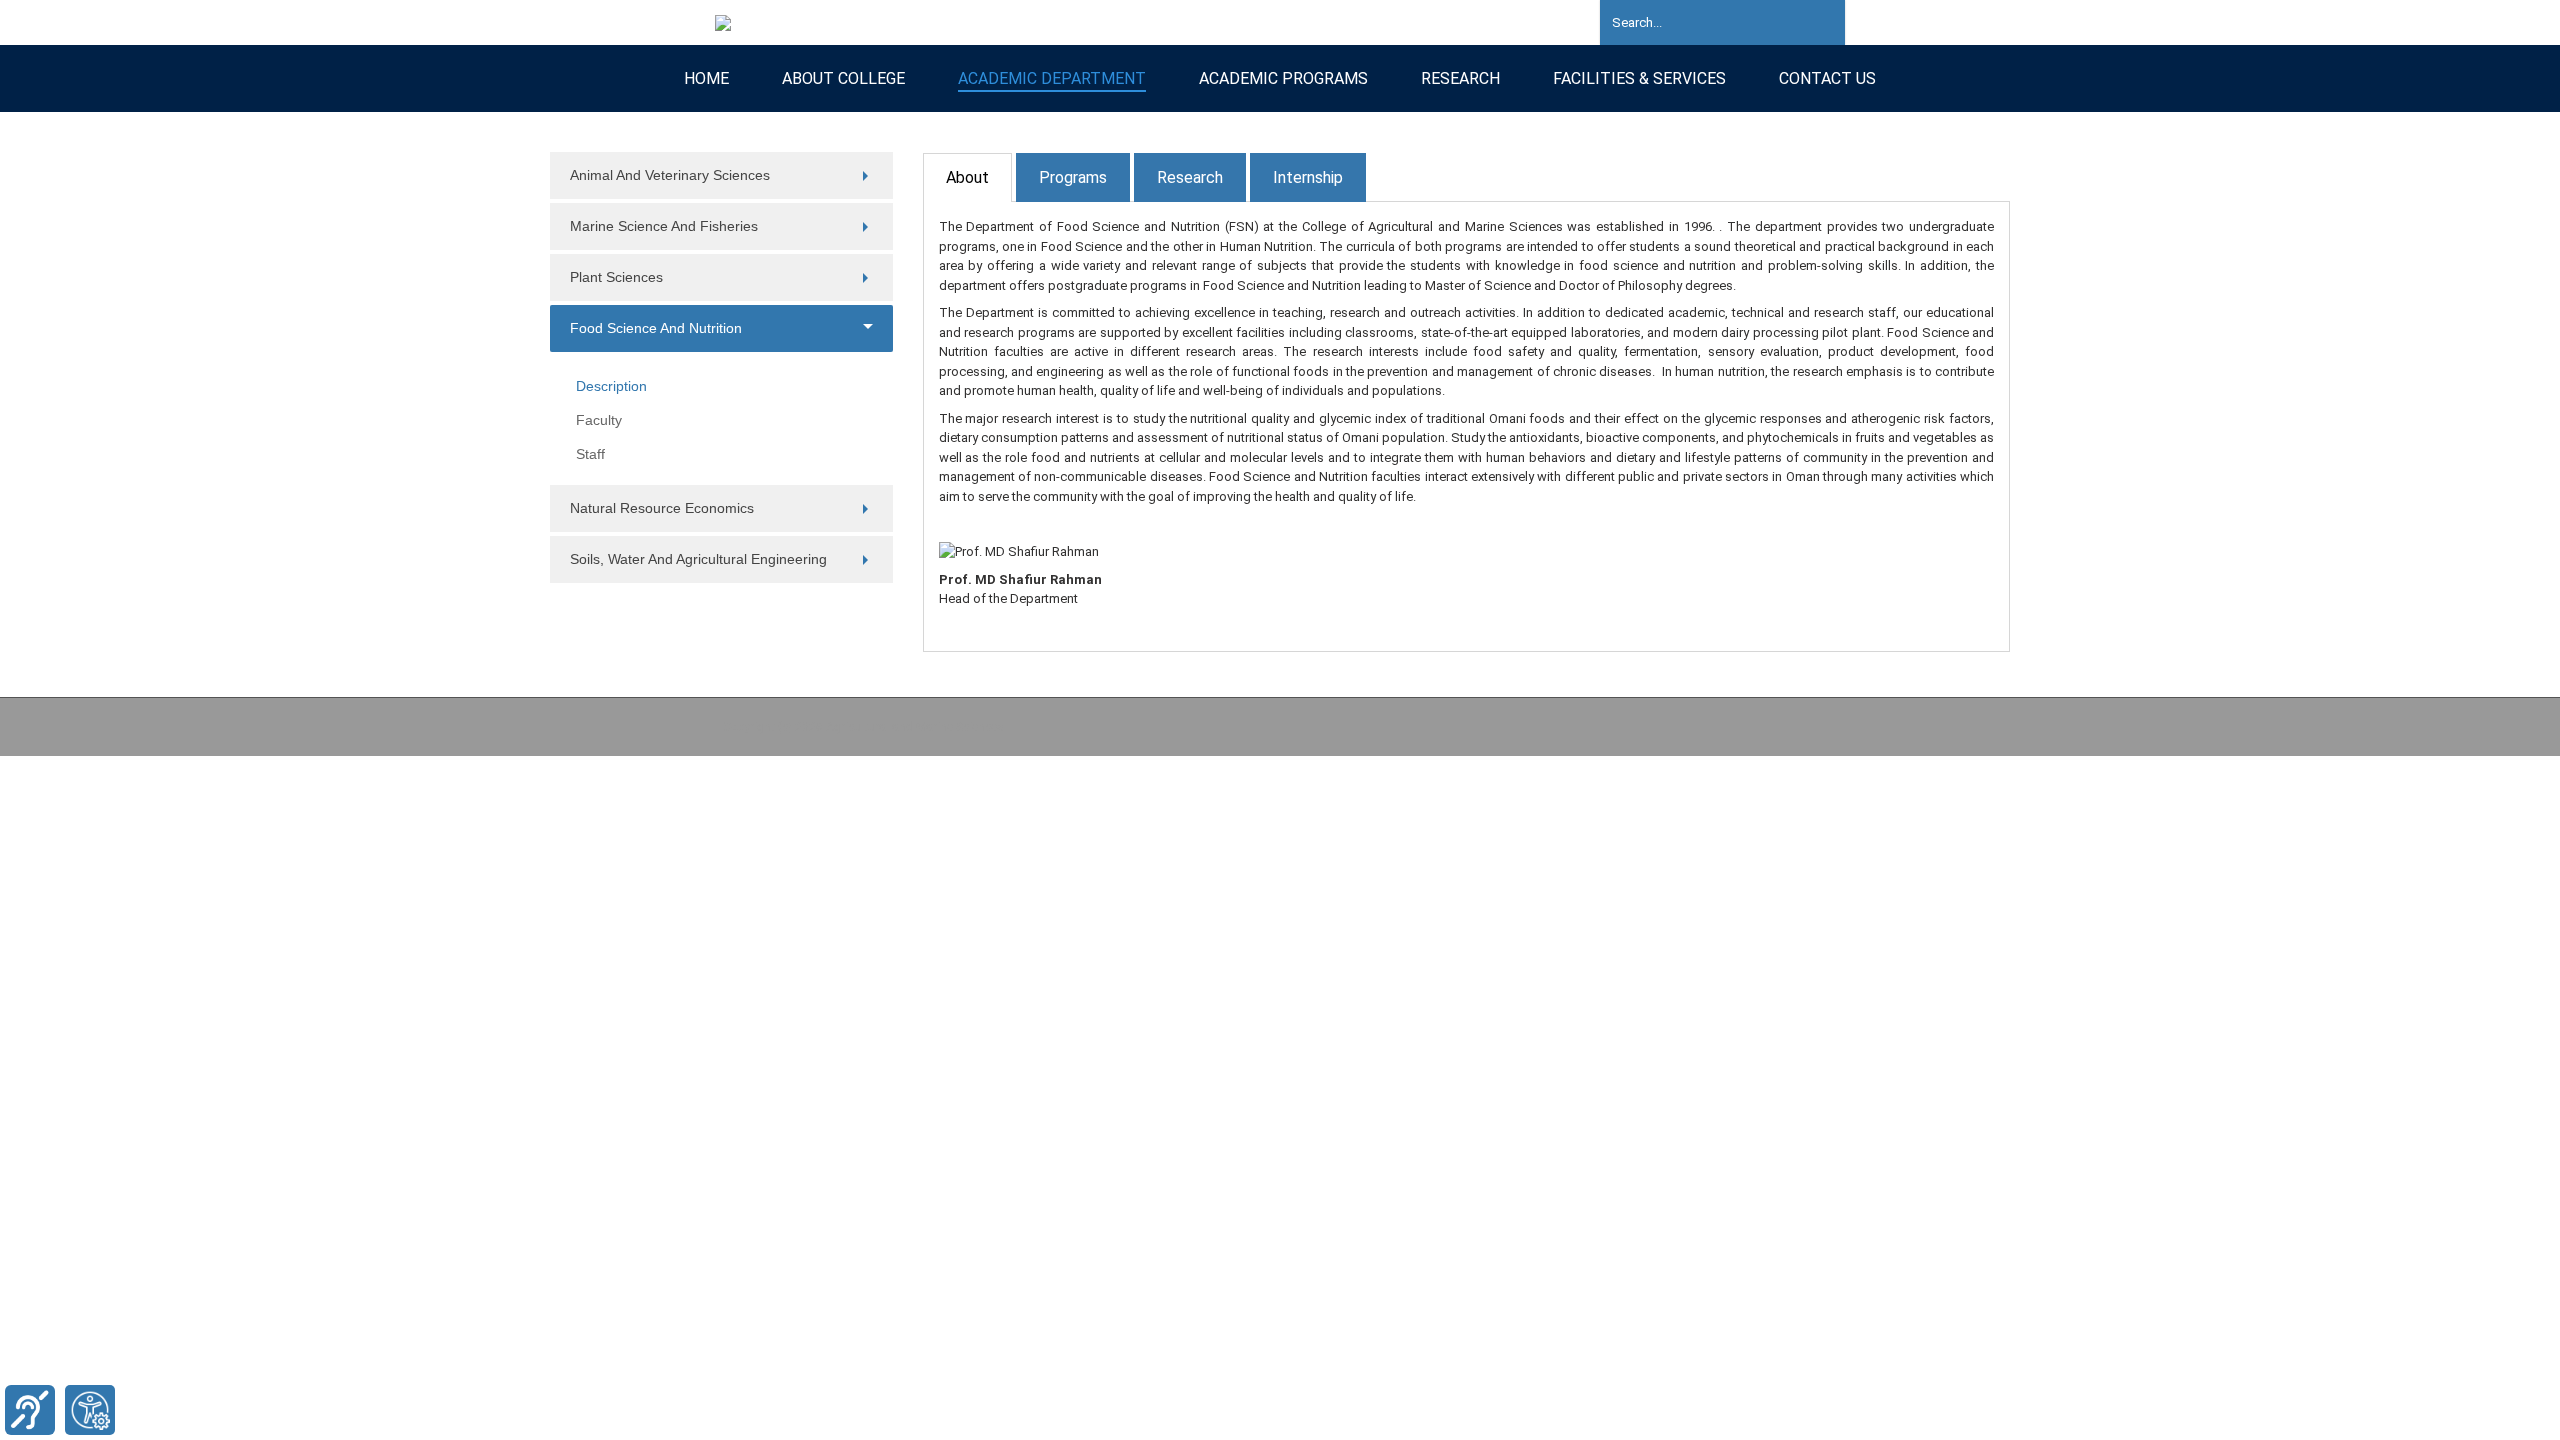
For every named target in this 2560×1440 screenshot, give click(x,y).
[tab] (967, 177)
